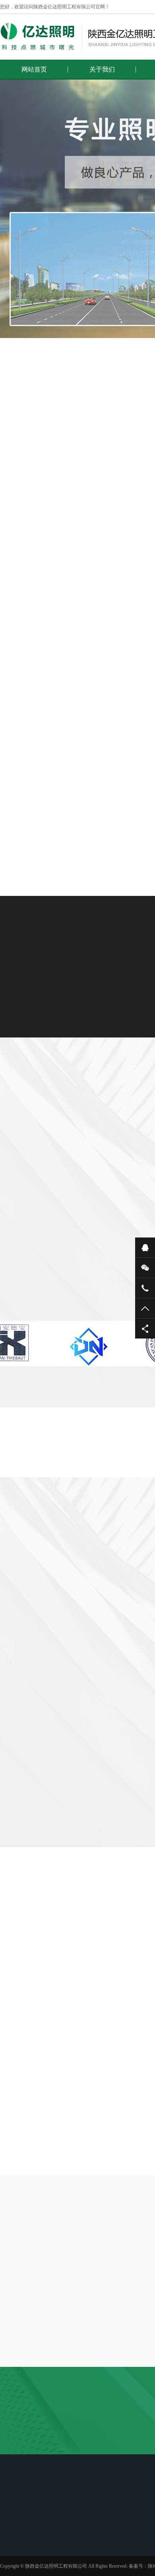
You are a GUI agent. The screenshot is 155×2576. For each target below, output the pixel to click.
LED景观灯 (80, 2560)
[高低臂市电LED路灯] (77, 593)
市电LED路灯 (63, 487)
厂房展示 (21, 2550)
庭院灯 (75, 2571)
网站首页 (34, 69)
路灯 (77, 803)
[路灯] (77, 736)
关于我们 (102, 69)
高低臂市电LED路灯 (77, 660)
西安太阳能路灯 (56, 2457)
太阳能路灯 (80, 2550)
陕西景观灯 (14, 2457)
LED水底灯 (106, 511)
